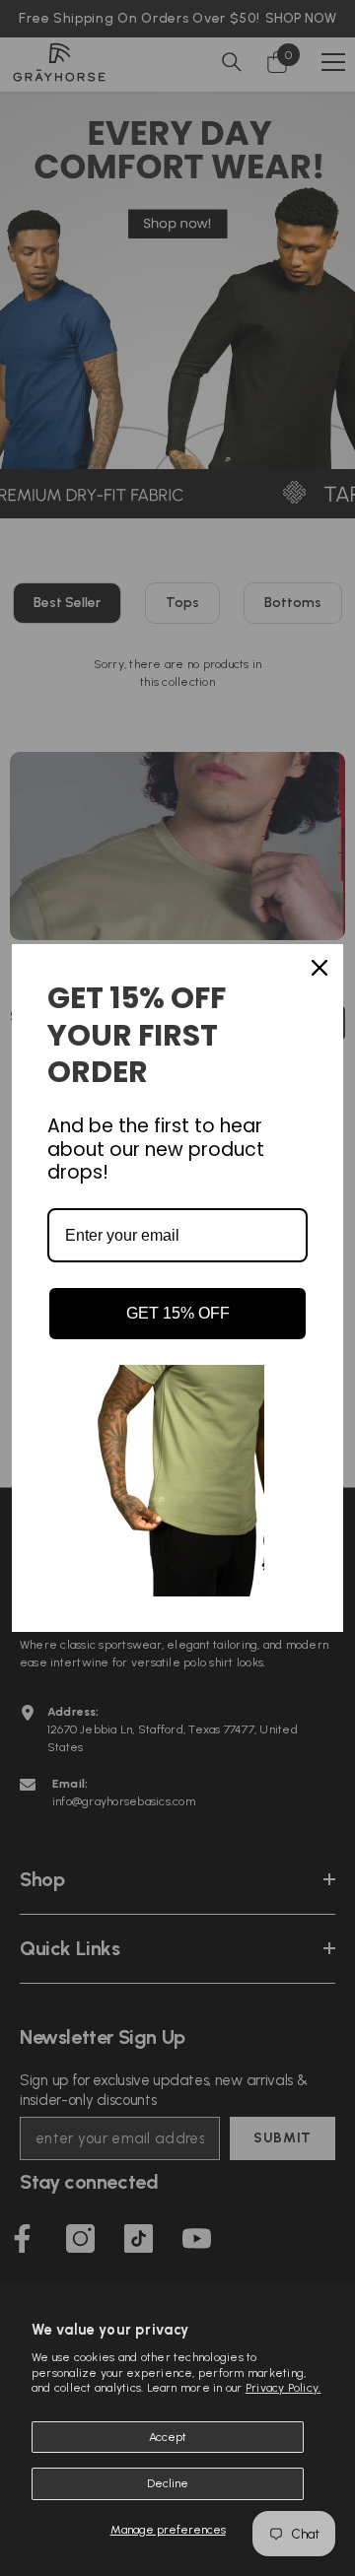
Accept (168, 2437)
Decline (168, 2483)
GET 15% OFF (178, 1313)
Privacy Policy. (284, 2388)
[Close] (319, 968)
